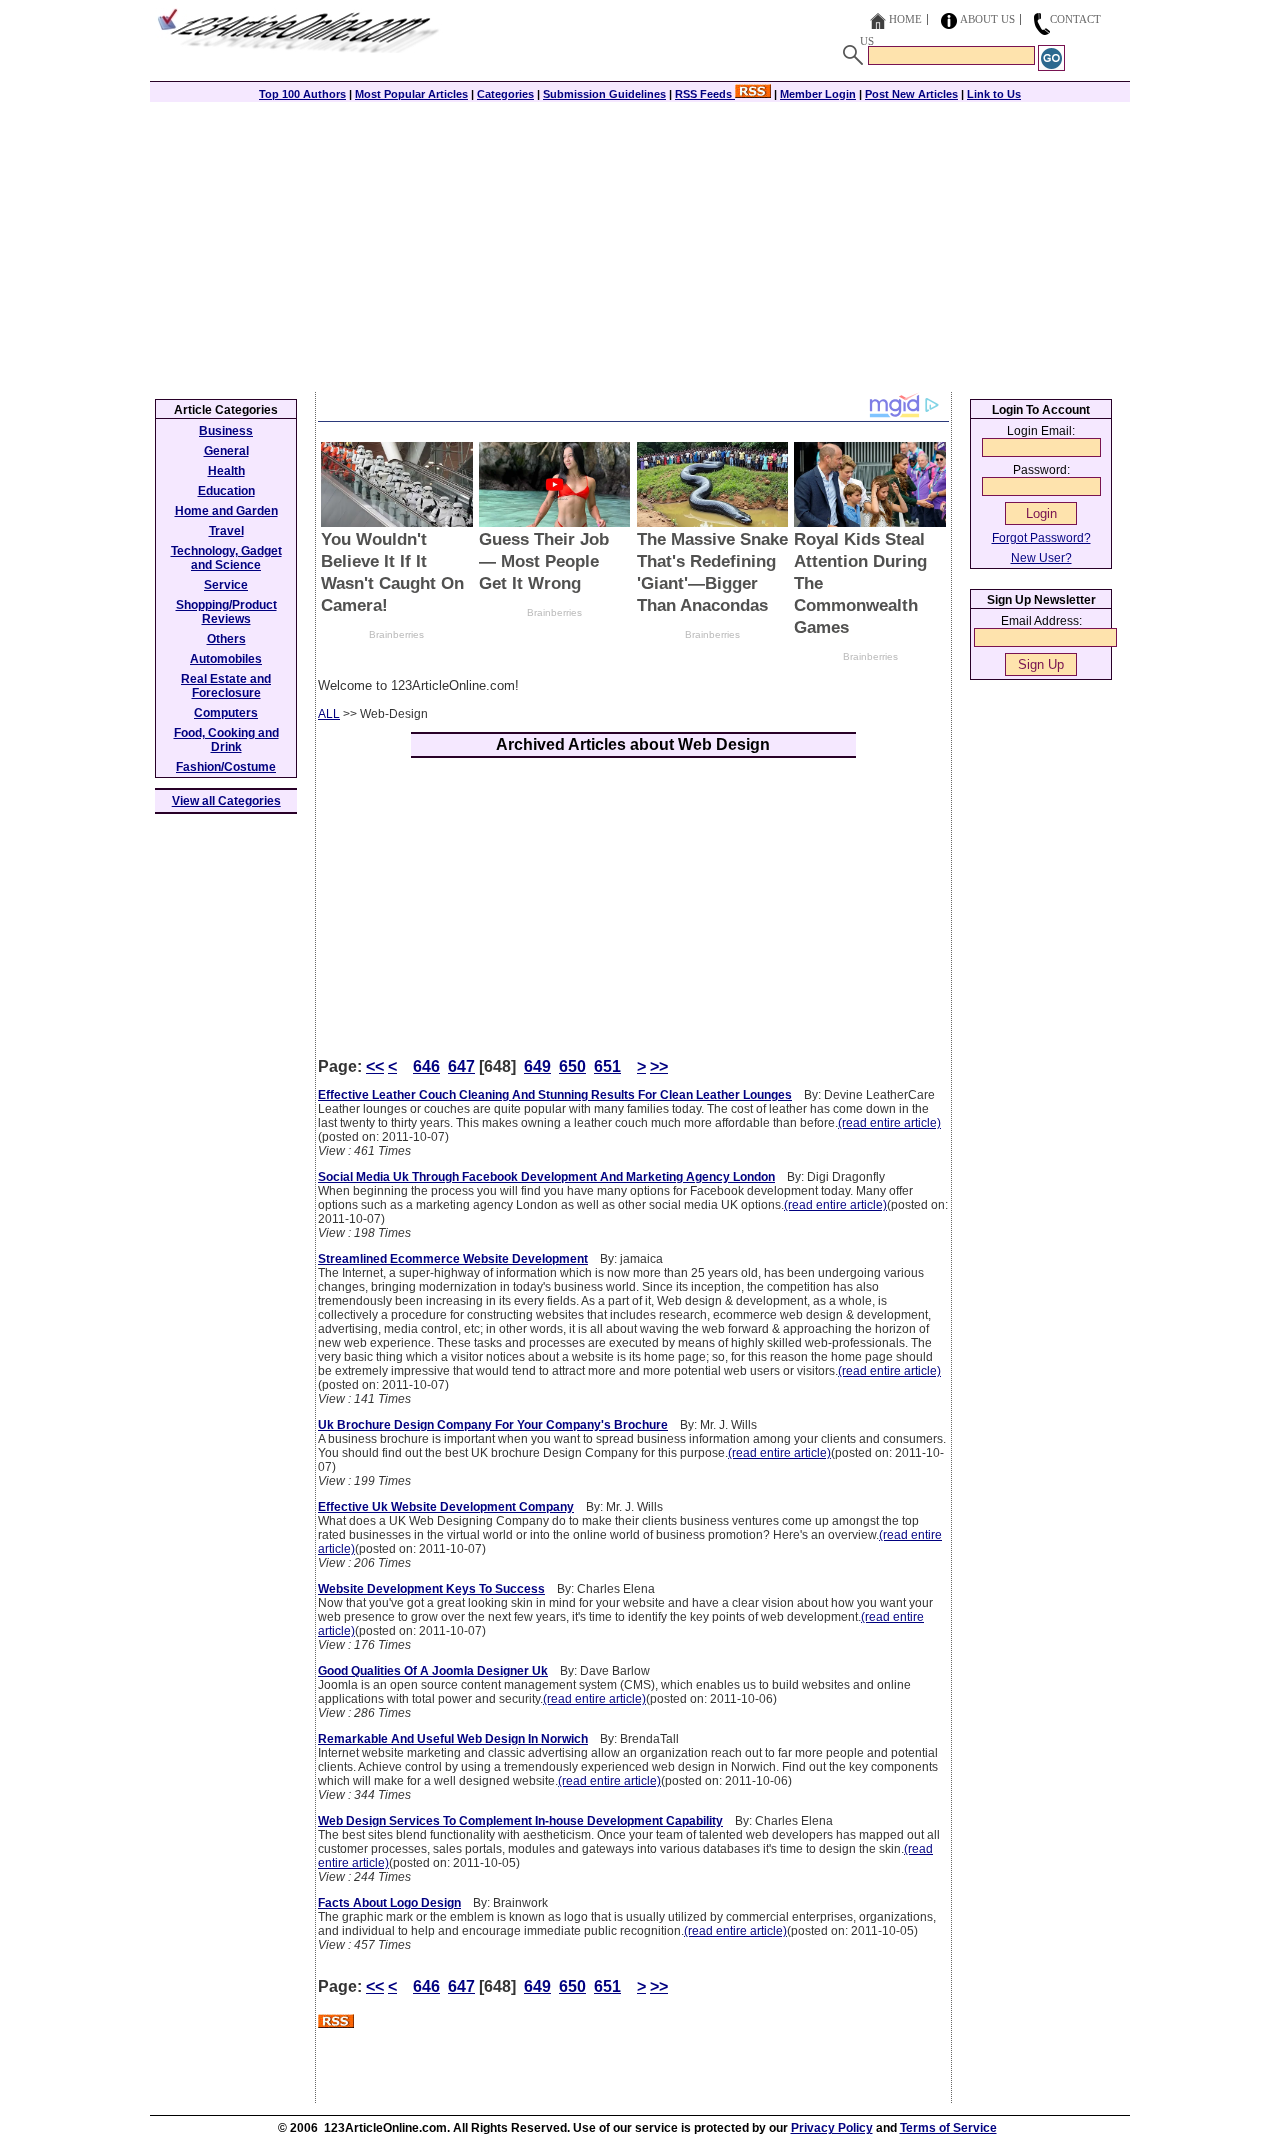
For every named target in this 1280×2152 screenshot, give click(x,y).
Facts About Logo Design (389, 1903)
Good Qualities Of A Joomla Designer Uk (433, 1671)
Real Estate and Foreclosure (226, 686)
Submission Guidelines (604, 94)
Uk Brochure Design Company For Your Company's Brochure (493, 1425)
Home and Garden (226, 511)
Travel (226, 531)
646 (426, 1066)
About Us (987, 19)
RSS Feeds (705, 94)
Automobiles (226, 659)
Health (226, 471)
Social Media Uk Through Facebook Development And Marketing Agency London (546, 1177)
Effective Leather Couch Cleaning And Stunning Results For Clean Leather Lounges (555, 1095)
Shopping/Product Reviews (226, 612)
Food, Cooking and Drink (226, 740)
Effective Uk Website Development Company (446, 1507)
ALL (329, 714)
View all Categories (226, 801)
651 (607, 1066)
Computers (226, 713)
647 (461, 1066)
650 (572, 1066)
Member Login (818, 94)
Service (226, 585)
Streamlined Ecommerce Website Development (453, 1259)
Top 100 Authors (302, 94)
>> (659, 1066)
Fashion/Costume (226, 767)
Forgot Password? (1041, 538)
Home (905, 19)
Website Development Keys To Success (431, 1589)
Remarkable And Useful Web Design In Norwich (453, 1739)
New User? (1041, 558)
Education (226, 491)
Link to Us (994, 94)
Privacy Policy (832, 2128)
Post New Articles (911, 94)
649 (537, 1066)
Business (226, 431)
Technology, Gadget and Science (226, 558)
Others (226, 639)
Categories (505, 94)
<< (375, 1066)
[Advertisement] (640, 242)
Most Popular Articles (411, 94)
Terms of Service (948, 2128)
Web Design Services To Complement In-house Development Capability (520, 1821)
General (226, 451)
